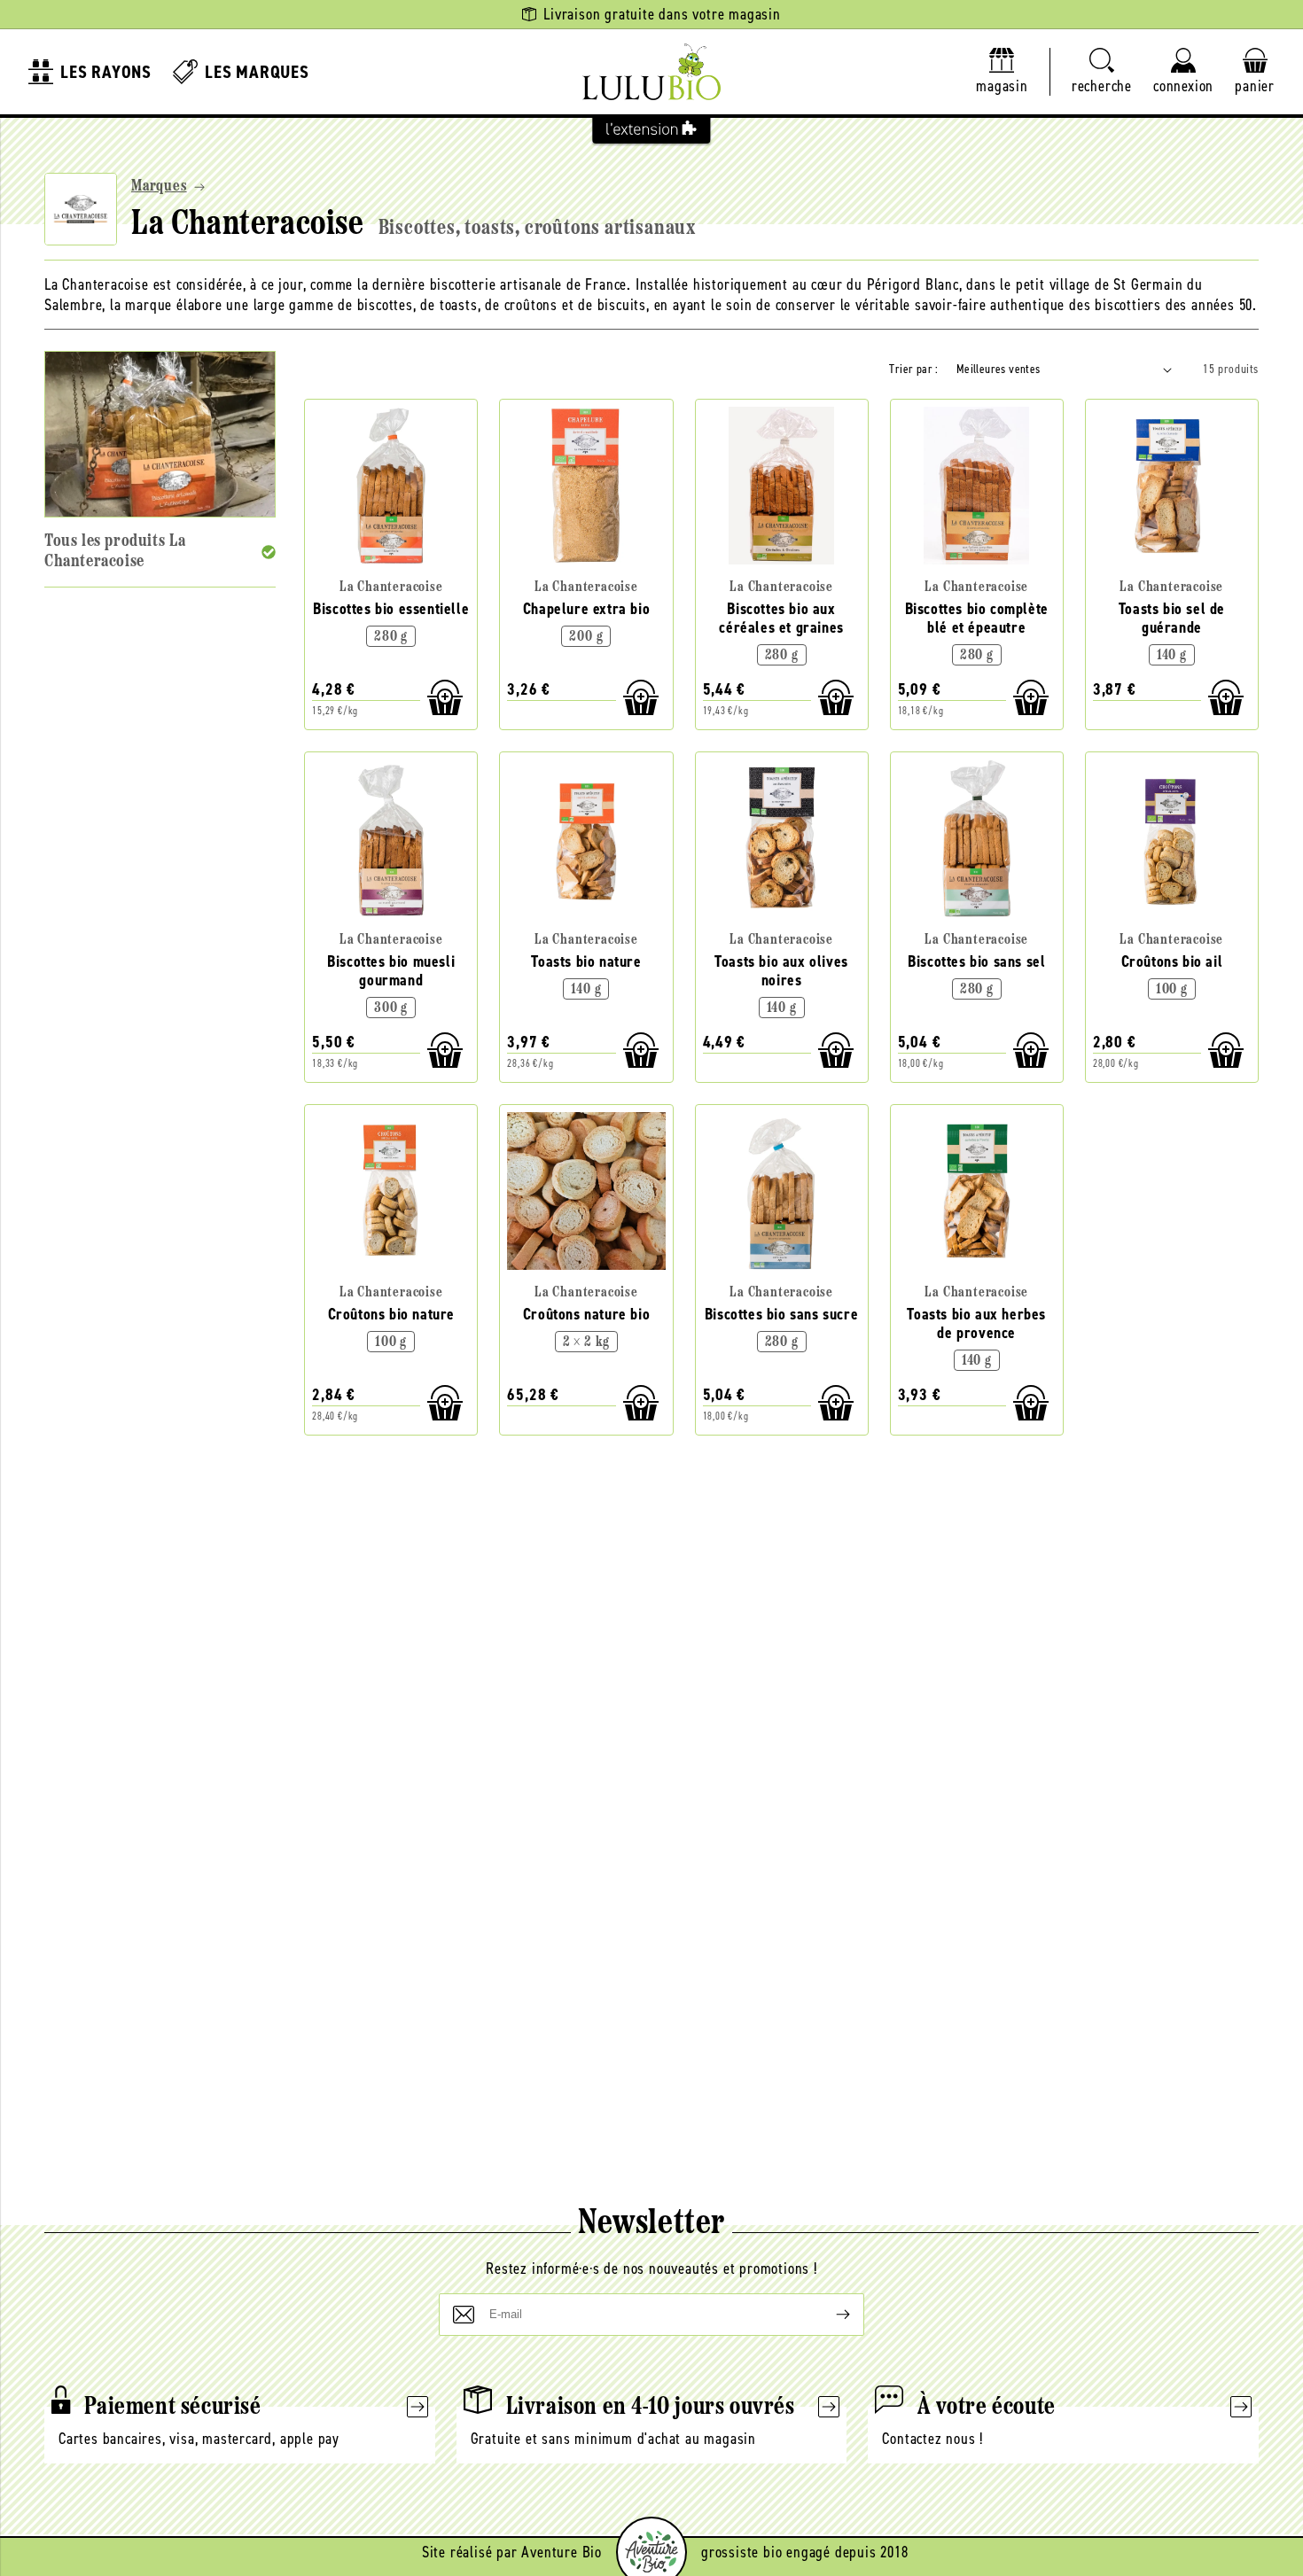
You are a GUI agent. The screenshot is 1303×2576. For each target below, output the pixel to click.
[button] (1102, 72)
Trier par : (913, 369)
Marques (159, 187)
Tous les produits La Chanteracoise (115, 552)
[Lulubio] (651, 72)
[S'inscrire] (829, 2315)
